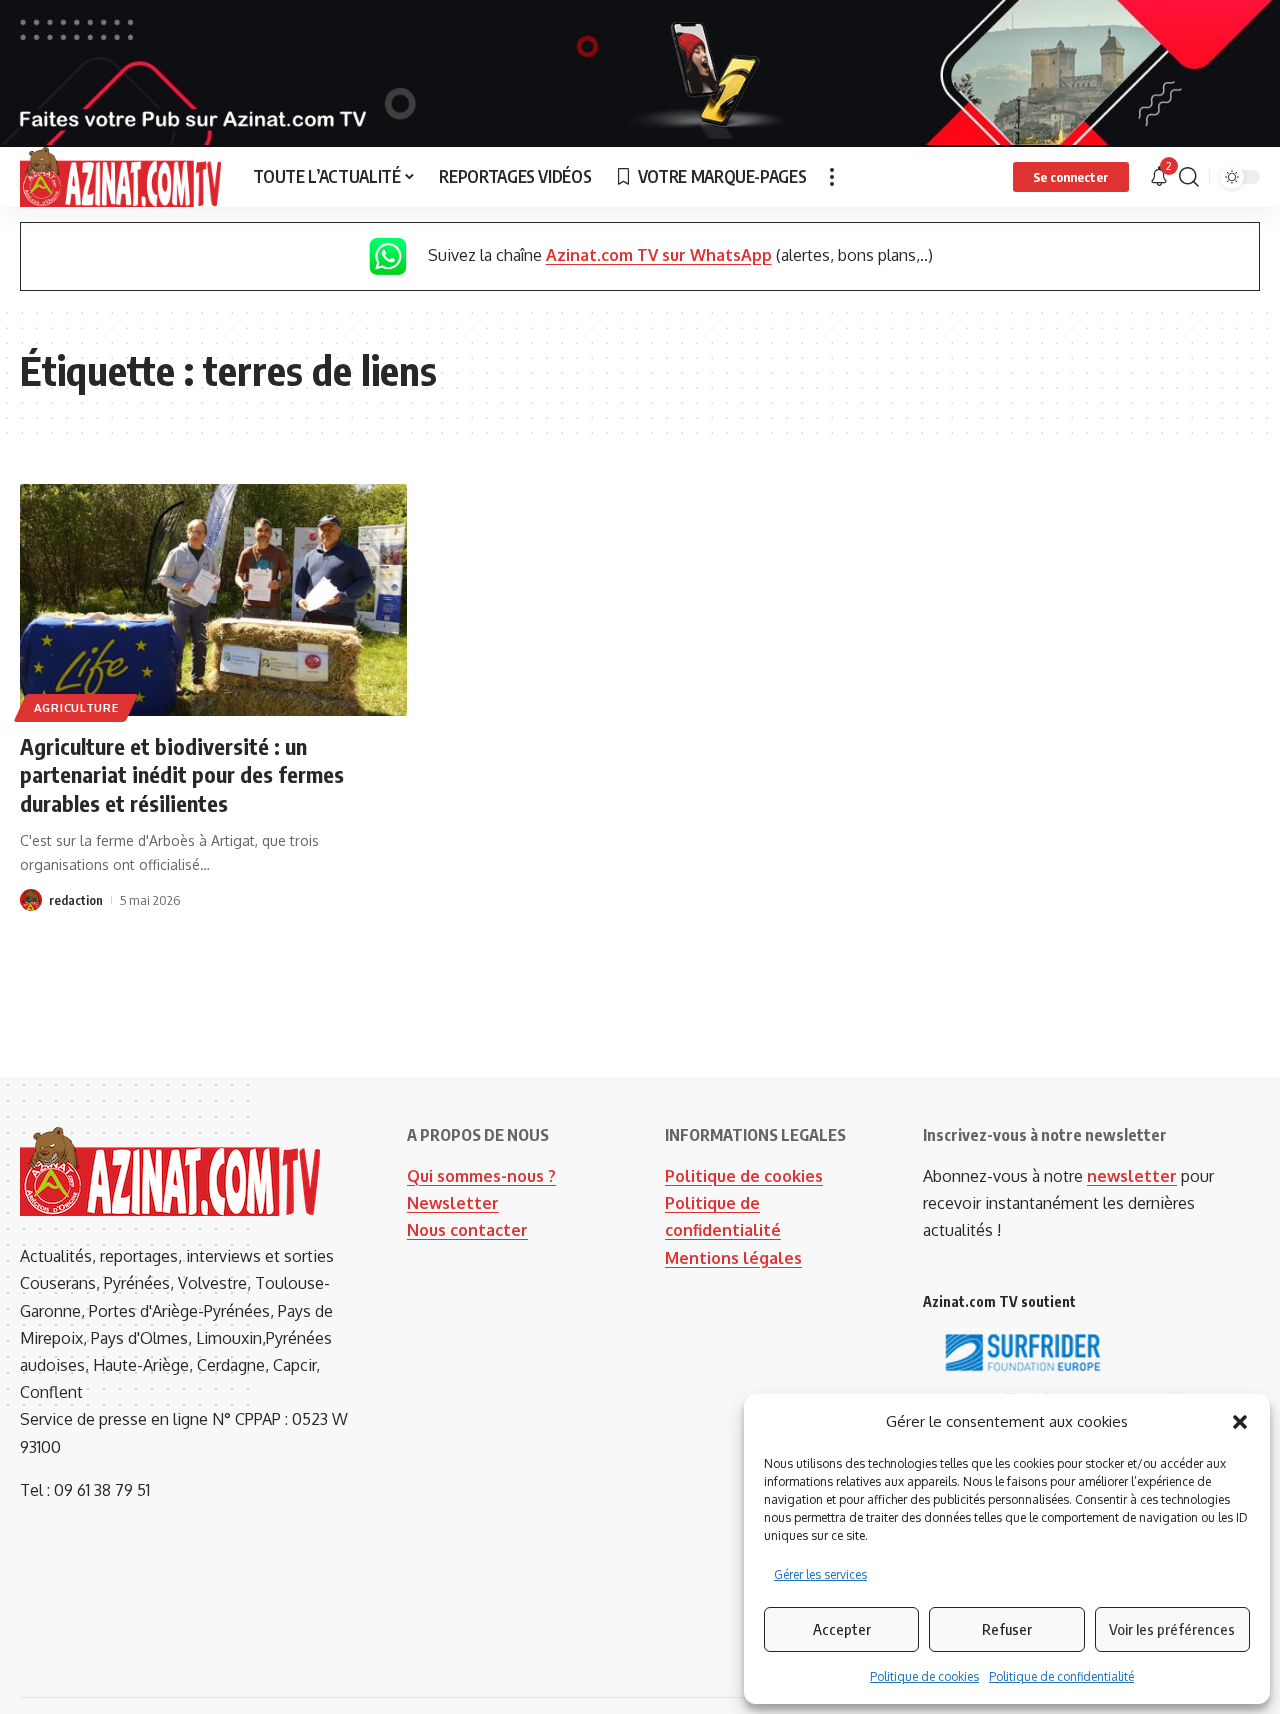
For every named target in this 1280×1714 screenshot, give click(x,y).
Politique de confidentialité (1061, 1676)
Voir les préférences (1172, 1629)
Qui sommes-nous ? (481, 1176)
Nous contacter (467, 1230)
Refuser (1007, 1629)
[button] (1240, 1422)
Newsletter (453, 1203)
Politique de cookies (924, 1676)
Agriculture (76, 707)
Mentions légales (733, 1258)
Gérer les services (820, 1574)
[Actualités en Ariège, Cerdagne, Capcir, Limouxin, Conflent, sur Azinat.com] (120, 177)
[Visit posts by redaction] (31, 900)
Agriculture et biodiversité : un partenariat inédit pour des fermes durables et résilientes (182, 774)
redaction (76, 900)
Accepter (842, 1629)
